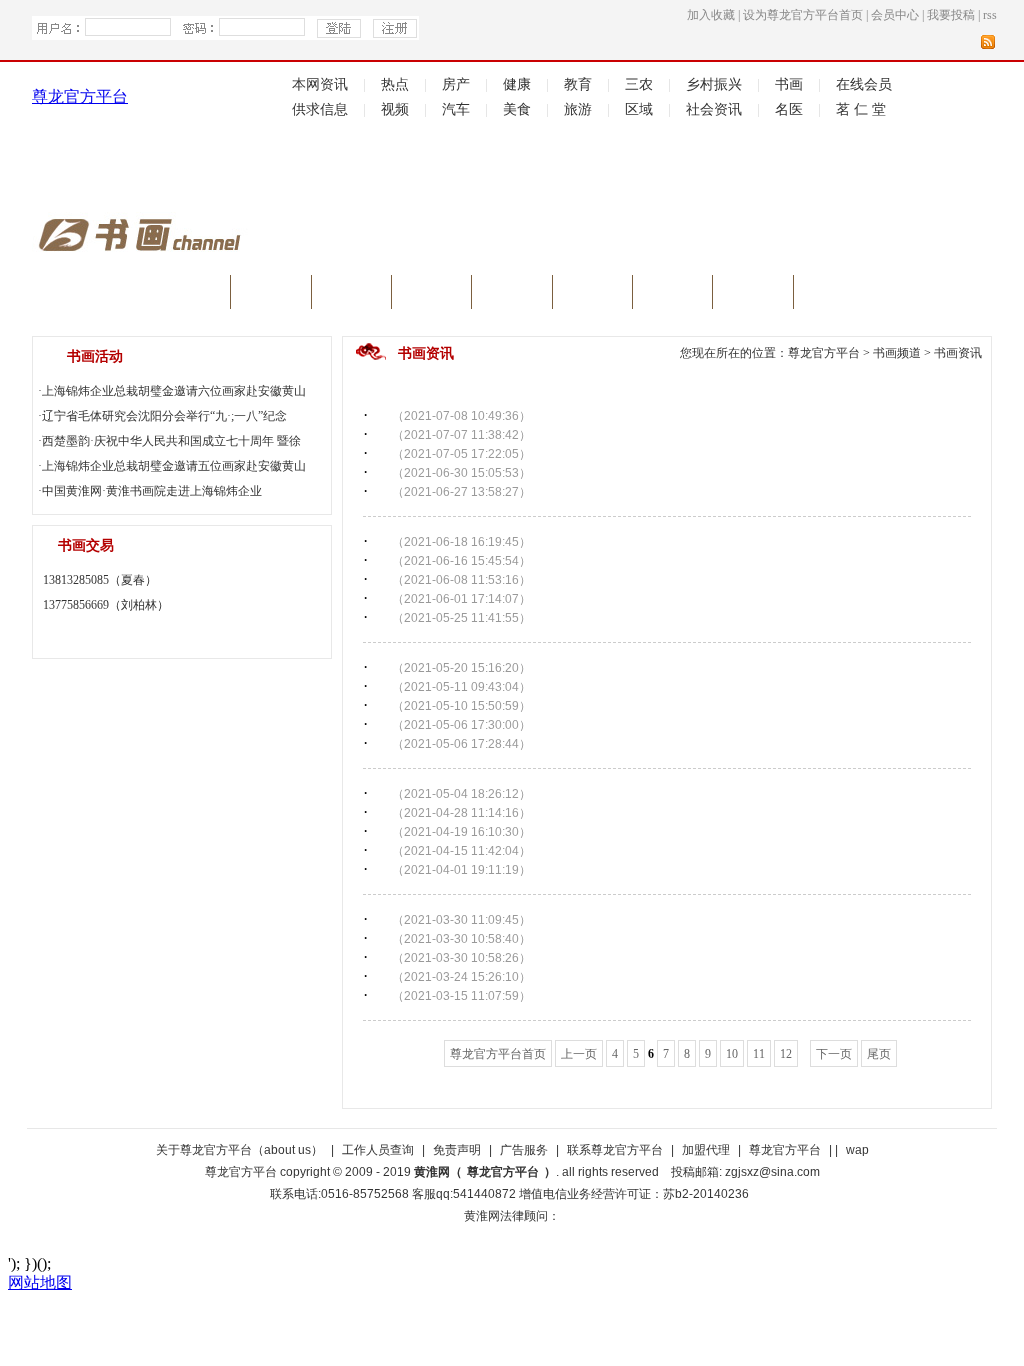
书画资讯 (271, 295)
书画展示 (592, 295)
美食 (517, 109)
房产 (456, 84)
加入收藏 (711, 15)
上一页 (579, 1054)
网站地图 (40, 1282)
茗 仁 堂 (861, 109)
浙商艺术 (432, 295)
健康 (517, 84)
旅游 (578, 109)
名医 (789, 109)
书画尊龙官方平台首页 (131, 295)
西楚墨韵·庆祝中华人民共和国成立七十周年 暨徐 (171, 441)
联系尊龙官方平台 (615, 1150)
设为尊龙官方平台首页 (803, 15)
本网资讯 (320, 84)
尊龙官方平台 (80, 96)
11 (759, 1054)
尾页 (879, 1054)
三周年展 (845, 295)
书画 (789, 84)
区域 (639, 109)
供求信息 (320, 109)
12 (786, 1054)
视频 (395, 109)
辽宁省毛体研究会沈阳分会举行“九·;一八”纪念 (164, 416)
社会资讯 (714, 109)
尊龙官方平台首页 (498, 1054)
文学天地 (673, 295)
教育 (578, 84)
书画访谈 (351, 295)
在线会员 (864, 84)
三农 (639, 84)
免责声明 (457, 1150)
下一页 (834, 1054)
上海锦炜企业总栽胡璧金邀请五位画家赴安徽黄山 (174, 466)
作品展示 (512, 295)
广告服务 (524, 1150)
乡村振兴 (714, 84)
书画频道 (897, 353)
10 (732, 1054)
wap (857, 1150)
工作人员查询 (378, 1150)
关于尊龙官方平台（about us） (239, 1150)
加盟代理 (706, 1150)
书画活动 (753, 295)
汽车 (456, 109)
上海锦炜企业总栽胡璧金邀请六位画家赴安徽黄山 (174, 391)
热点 (395, 84)
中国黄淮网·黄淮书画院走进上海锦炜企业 (152, 491)
